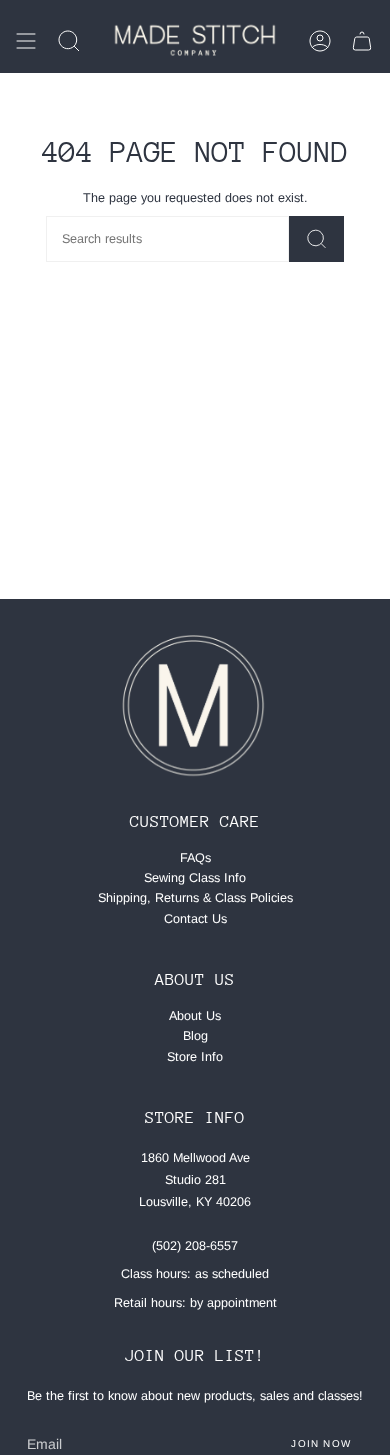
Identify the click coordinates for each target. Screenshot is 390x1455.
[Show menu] (26, 41)
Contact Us (195, 919)
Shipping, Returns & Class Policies (195, 898)
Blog (195, 1036)
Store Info (195, 1057)
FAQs (195, 858)
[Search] (316, 239)
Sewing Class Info (195, 878)
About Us (195, 1016)
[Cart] (362, 41)
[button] (69, 41)
